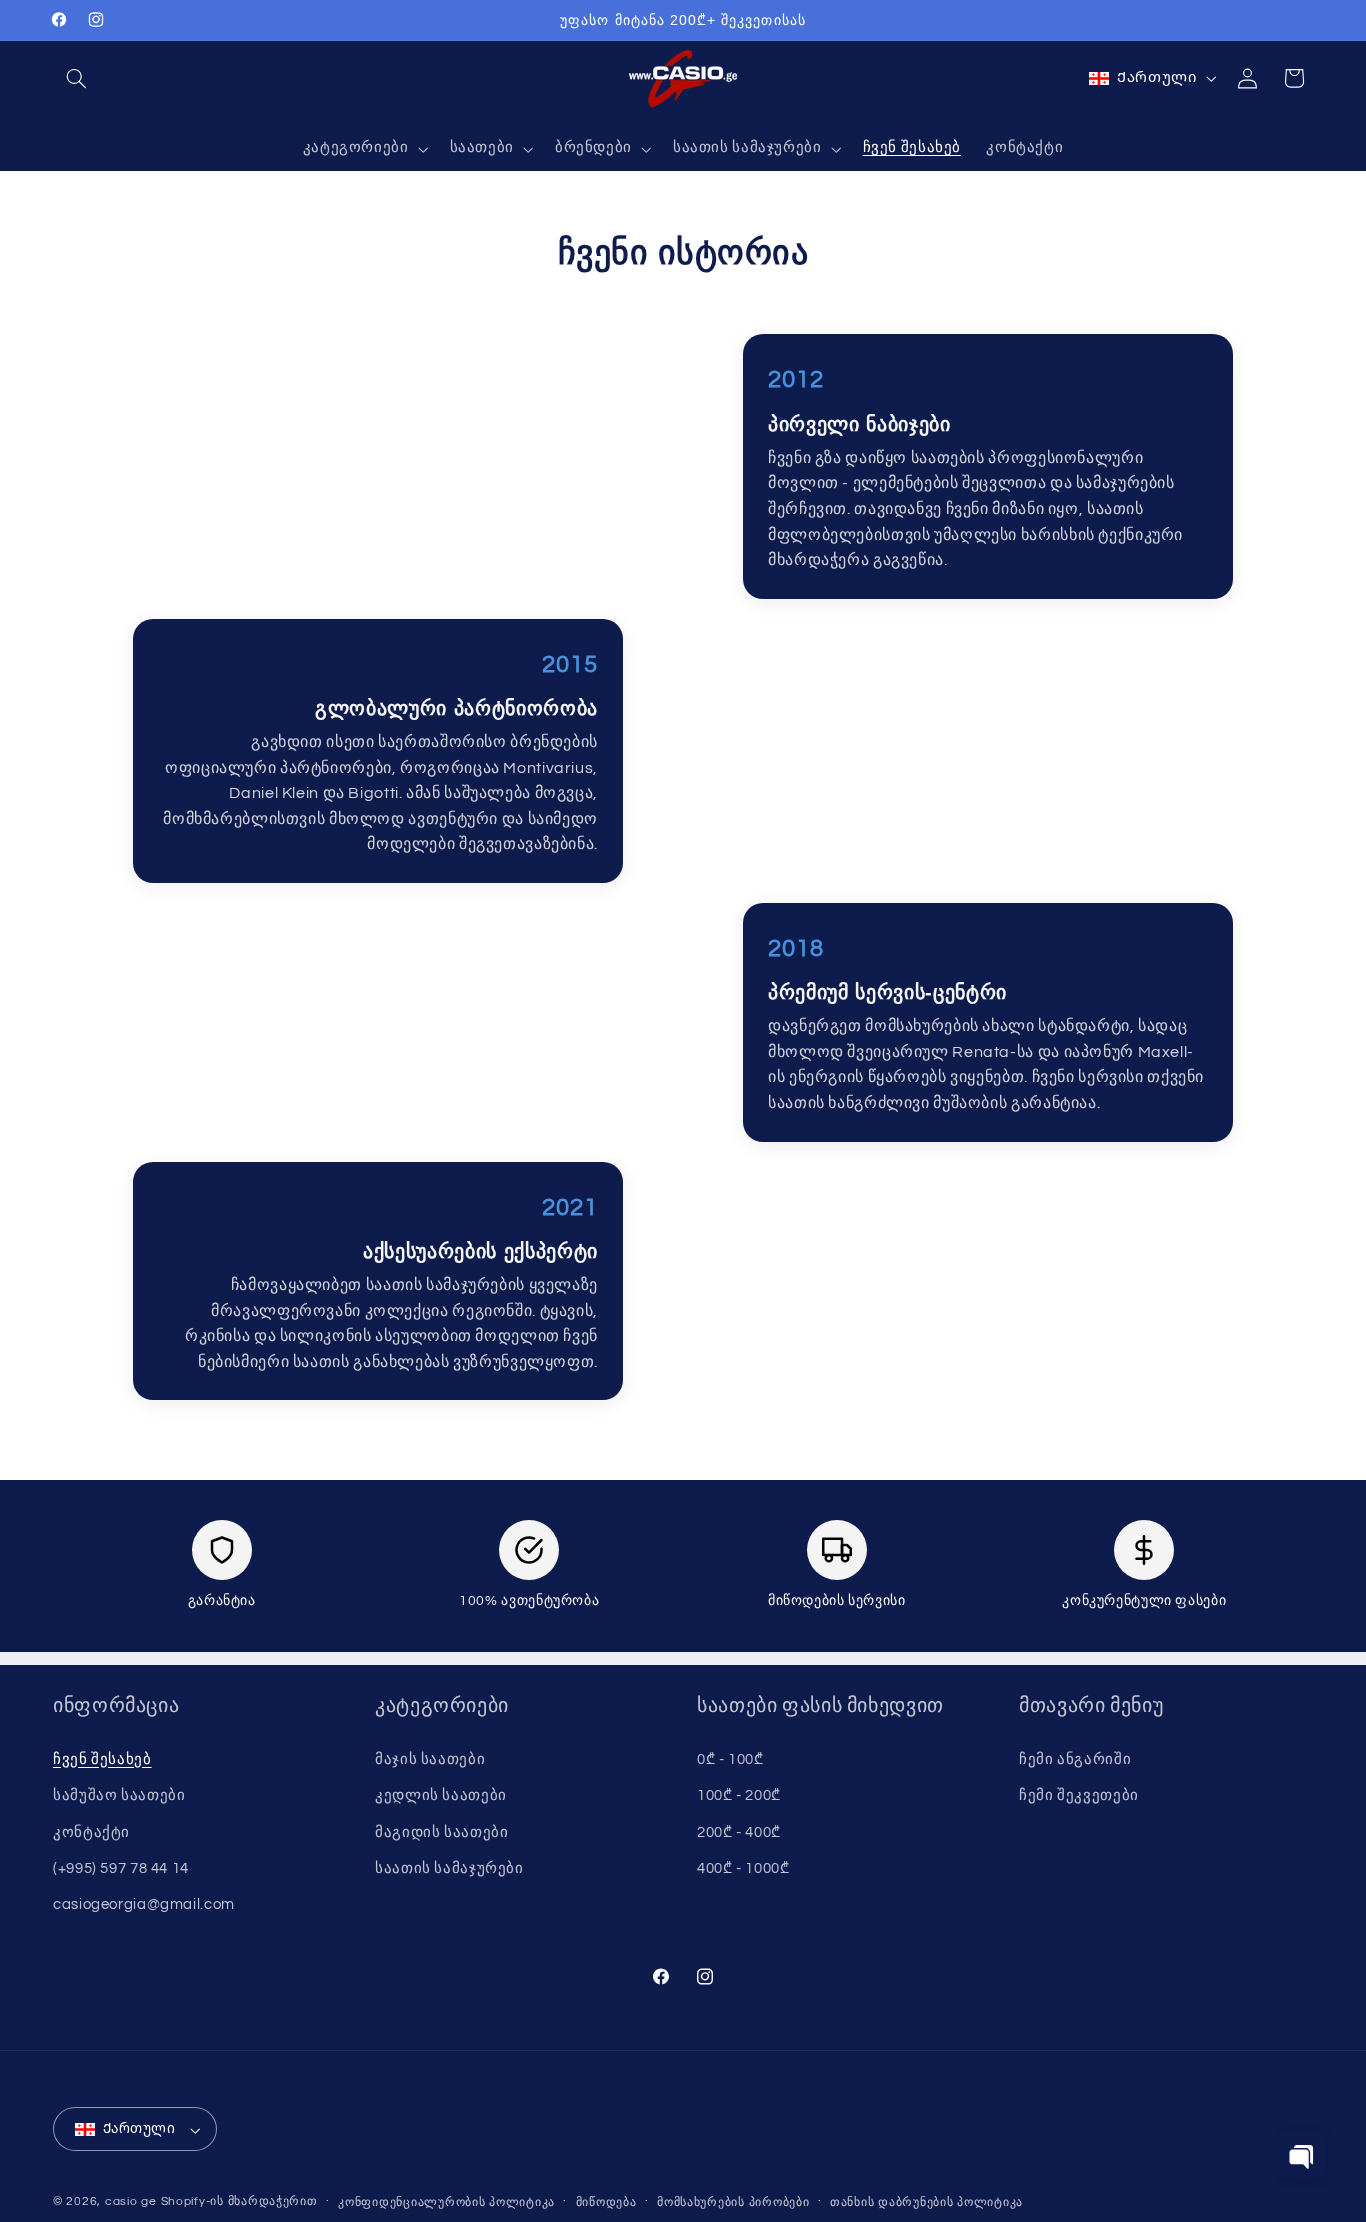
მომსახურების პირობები (733, 2203)
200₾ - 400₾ (739, 1831)
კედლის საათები (441, 1795)
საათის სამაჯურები (449, 1868)
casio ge (131, 2202)
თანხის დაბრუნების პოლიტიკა (926, 2203)
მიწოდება (606, 2203)
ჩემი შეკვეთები (1079, 1795)
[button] (76, 78)
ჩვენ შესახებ (102, 1759)
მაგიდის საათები (441, 1831)
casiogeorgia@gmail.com (144, 1904)
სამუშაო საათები (119, 1795)
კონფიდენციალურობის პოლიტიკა (446, 2203)
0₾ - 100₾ (730, 1759)
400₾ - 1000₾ (743, 1868)
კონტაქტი (91, 1831)
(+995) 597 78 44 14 (121, 1868)
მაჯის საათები (430, 1759)
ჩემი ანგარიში (1075, 1759)
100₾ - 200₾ (739, 1795)
